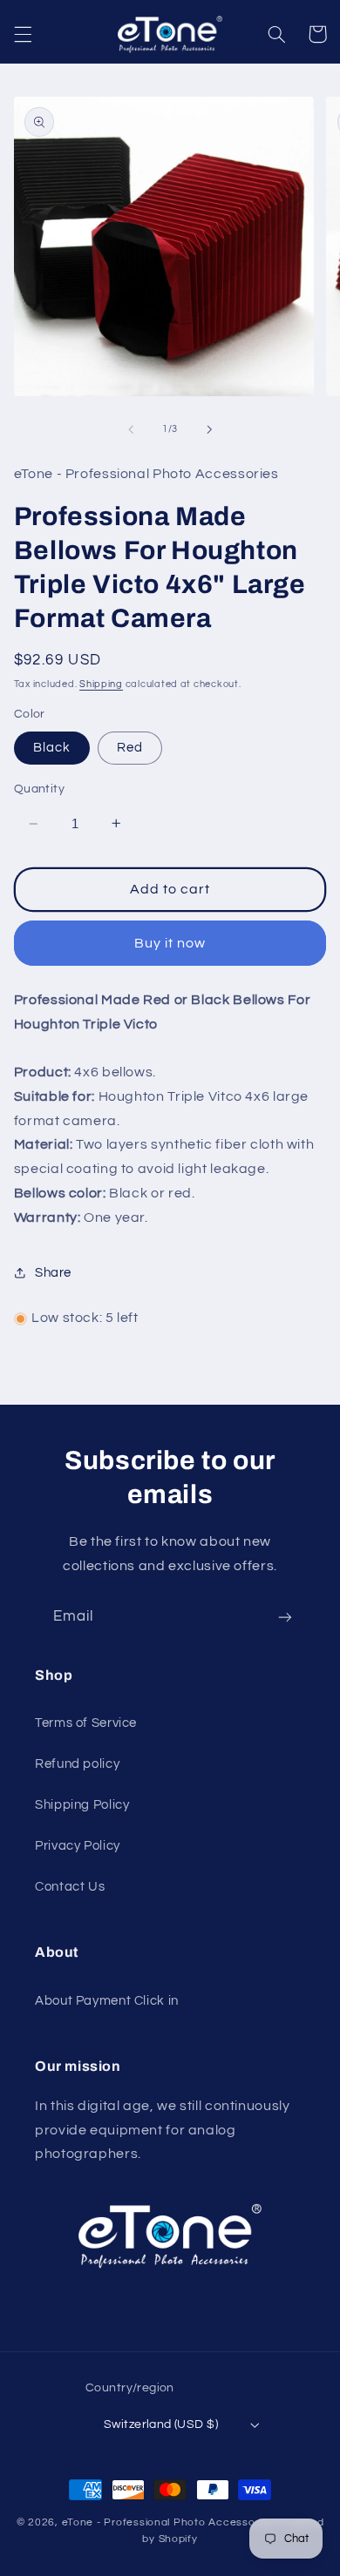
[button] (23, 34)
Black (52, 748)
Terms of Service (86, 1723)
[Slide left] (131, 429)
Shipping (101, 684)
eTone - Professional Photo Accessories (168, 2522)
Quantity (39, 789)
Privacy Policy (78, 1846)
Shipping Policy (82, 1805)
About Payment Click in (107, 2001)
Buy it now (170, 943)
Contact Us (70, 1887)
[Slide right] (209, 429)
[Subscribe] (285, 1617)
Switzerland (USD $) (161, 2424)
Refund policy (77, 1764)
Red (130, 748)
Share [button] (53, 1273)
